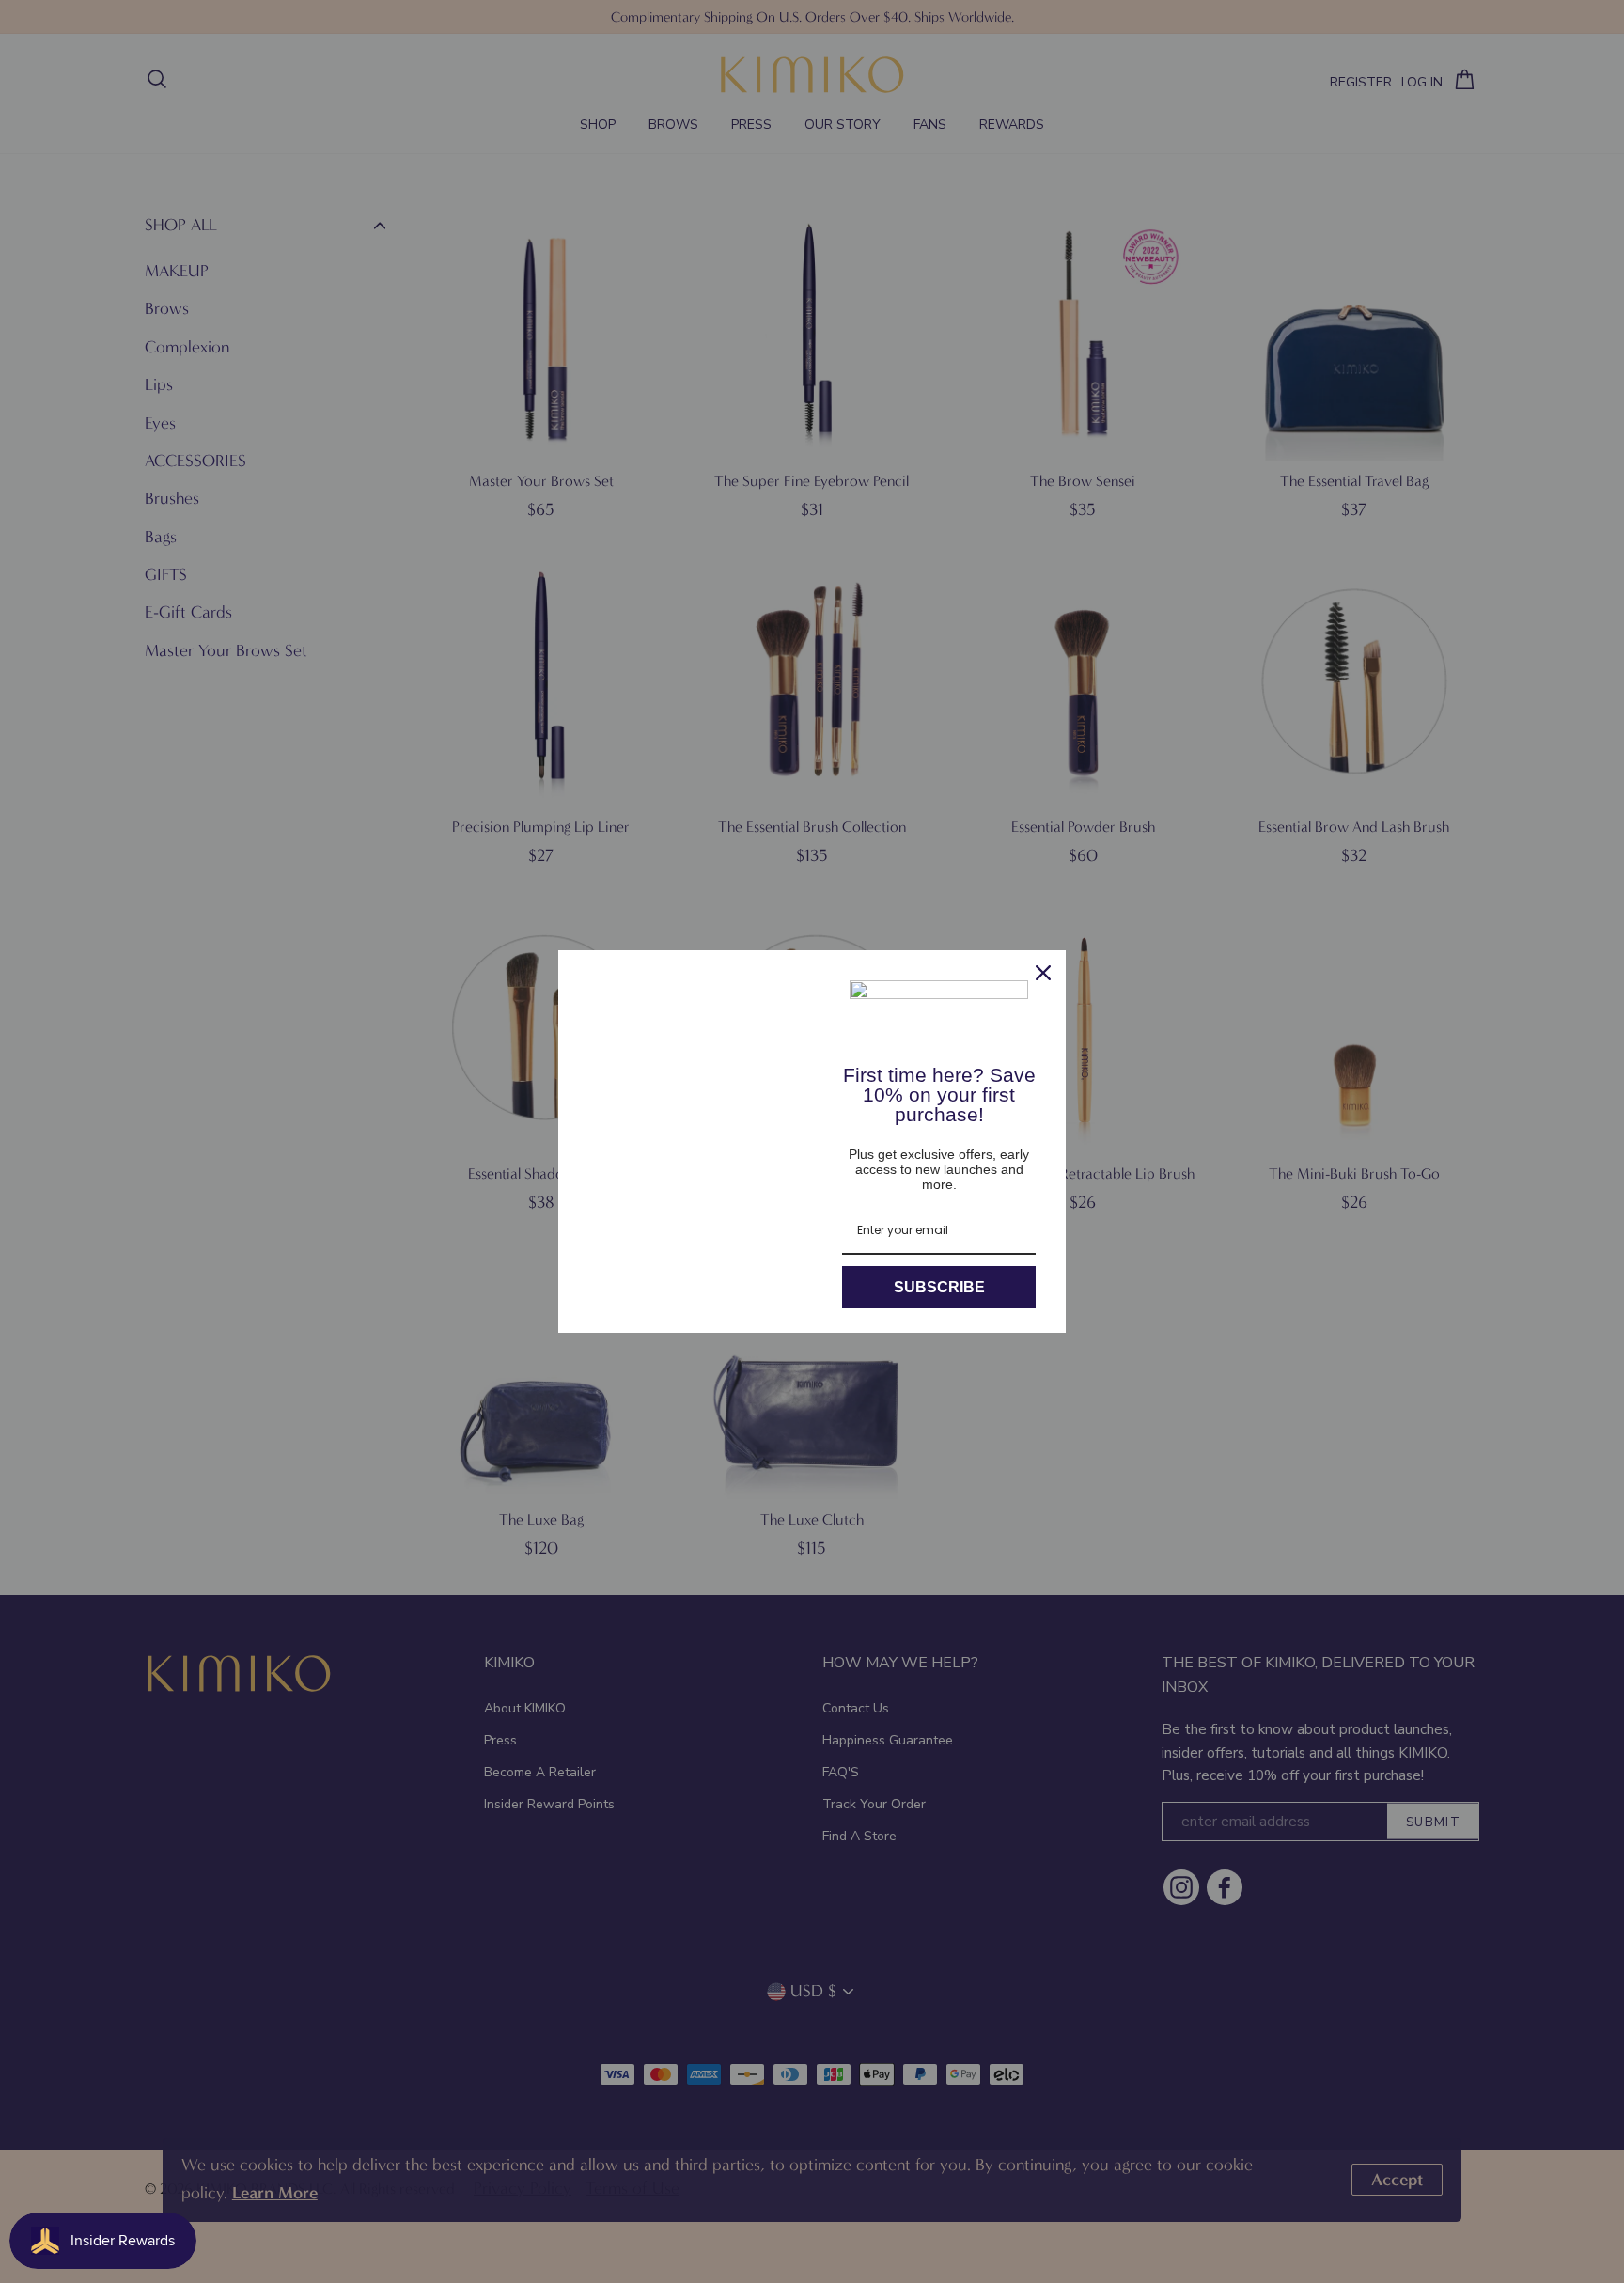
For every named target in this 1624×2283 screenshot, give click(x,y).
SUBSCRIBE (939, 1287)
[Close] (1043, 973)
